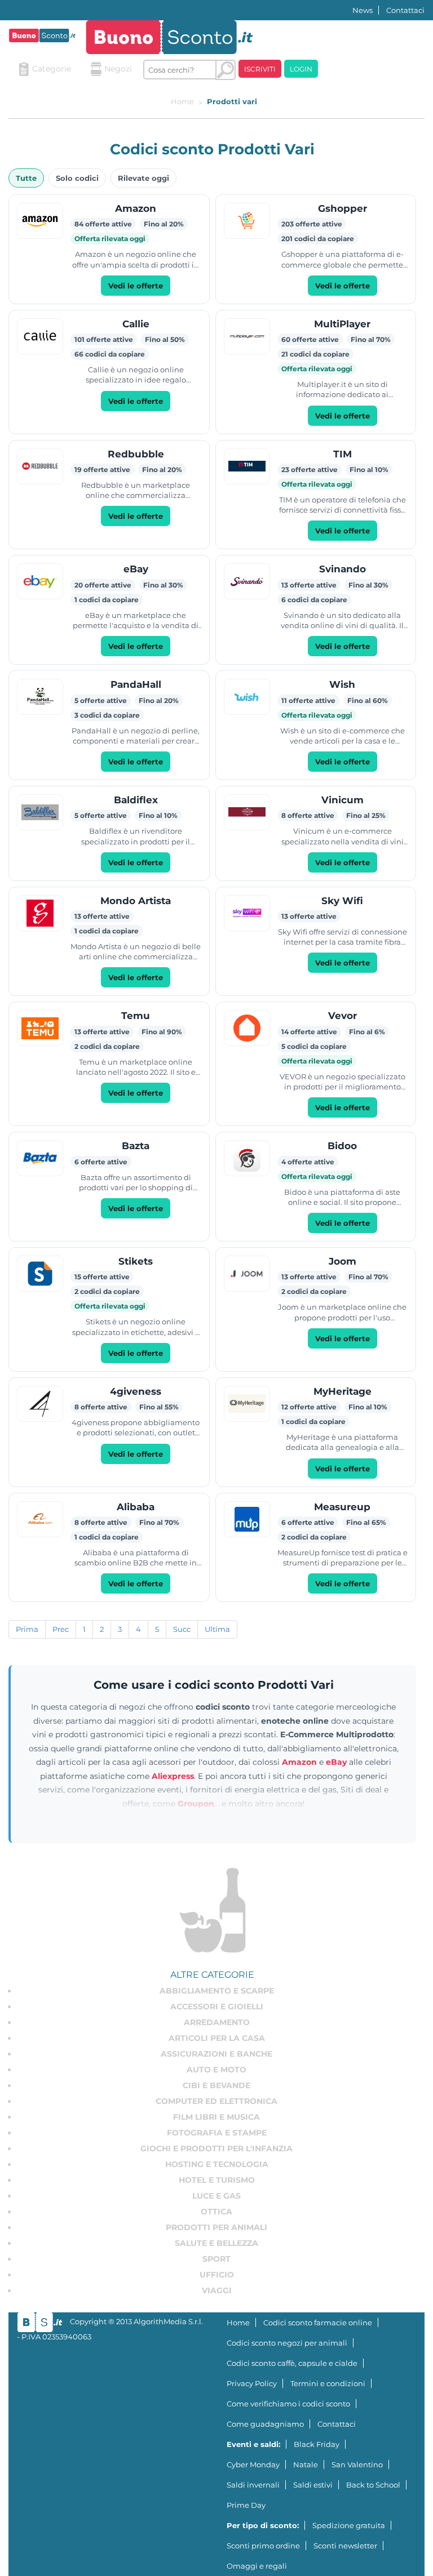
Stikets (136, 1261)
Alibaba (136, 1507)
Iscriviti (260, 69)
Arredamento (217, 2022)
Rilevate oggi (143, 178)
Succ (182, 1629)
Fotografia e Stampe (217, 2133)
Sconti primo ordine (263, 2546)
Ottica (216, 2212)
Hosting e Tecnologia (217, 2164)
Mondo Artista (136, 901)
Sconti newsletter (345, 2546)
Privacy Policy (252, 2383)
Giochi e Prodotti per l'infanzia (216, 2148)
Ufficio (217, 2275)
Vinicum (343, 800)
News (363, 10)
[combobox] (180, 70)
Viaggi (217, 2290)
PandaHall (136, 684)
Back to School (373, 2485)
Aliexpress (173, 1776)
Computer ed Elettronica (216, 2101)
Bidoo (342, 1146)
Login (301, 69)
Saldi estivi (313, 2485)
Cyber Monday (253, 2464)
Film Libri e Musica (216, 2117)
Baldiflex (136, 800)
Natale (306, 2464)
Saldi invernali (253, 2485)
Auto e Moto (216, 2070)
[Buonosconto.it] (42, 35)
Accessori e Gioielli (217, 2006)
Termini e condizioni (328, 2383)
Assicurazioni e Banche (216, 2054)
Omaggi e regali (257, 2566)
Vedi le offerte (136, 286)
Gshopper (343, 208)
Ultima (217, 1629)
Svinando (343, 569)
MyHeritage (343, 1391)
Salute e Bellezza (216, 2243)
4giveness (136, 1391)
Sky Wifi (342, 901)
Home (238, 2323)
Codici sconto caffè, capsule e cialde (292, 2363)
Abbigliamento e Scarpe (217, 1991)
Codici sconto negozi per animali (287, 2343)
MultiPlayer (342, 324)
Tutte (26, 178)
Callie (136, 324)
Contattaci (405, 10)
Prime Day (246, 2505)
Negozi (118, 69)
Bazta (136, 1146)
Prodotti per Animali (216, 2227)
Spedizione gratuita (349, 2525)
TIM (343, 454)
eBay (136, 569)
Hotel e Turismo (217, 2180)
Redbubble (136, 454)
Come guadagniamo (265, 2424)
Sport (216, 2259)
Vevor (343, 1016)
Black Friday (317, 2444)
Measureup (342, 1507)
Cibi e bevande (216, 2085)
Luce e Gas (216, 2196)
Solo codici (77, 178)
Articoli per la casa (217, 2038)
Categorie (52, 69)
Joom (343, 1261)
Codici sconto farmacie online (318, 2323)
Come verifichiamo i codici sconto (288, 2404)
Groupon (196, 1804)
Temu (136, 1016)
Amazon (136, 208)
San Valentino (357, 2464)
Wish (342, 684)
